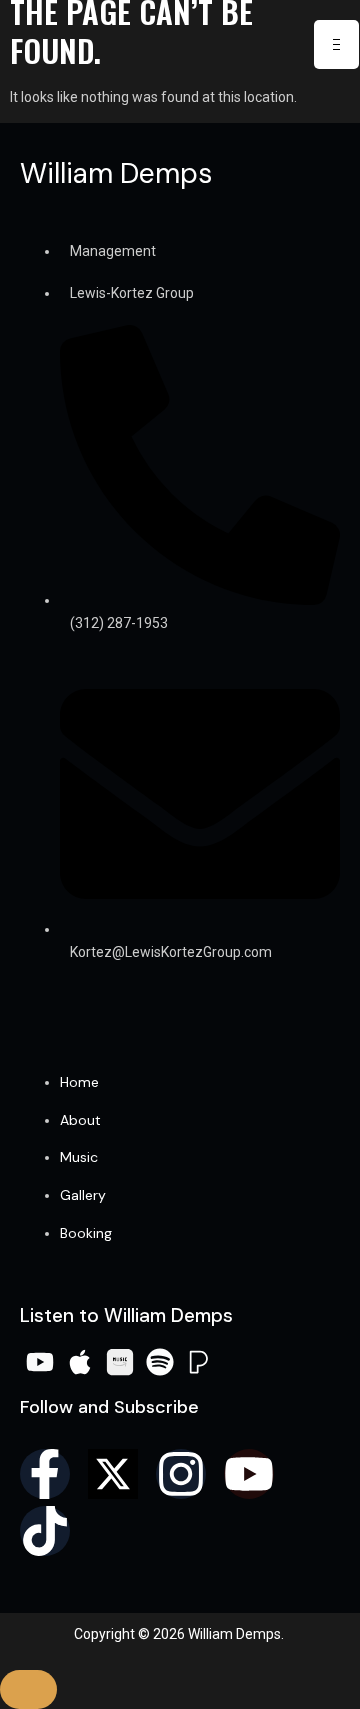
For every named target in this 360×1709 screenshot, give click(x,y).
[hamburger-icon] (336, 44)
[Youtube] (249, 1474)
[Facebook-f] (45, 1474)
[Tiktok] (45, 1531)
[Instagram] (181, 1474)
